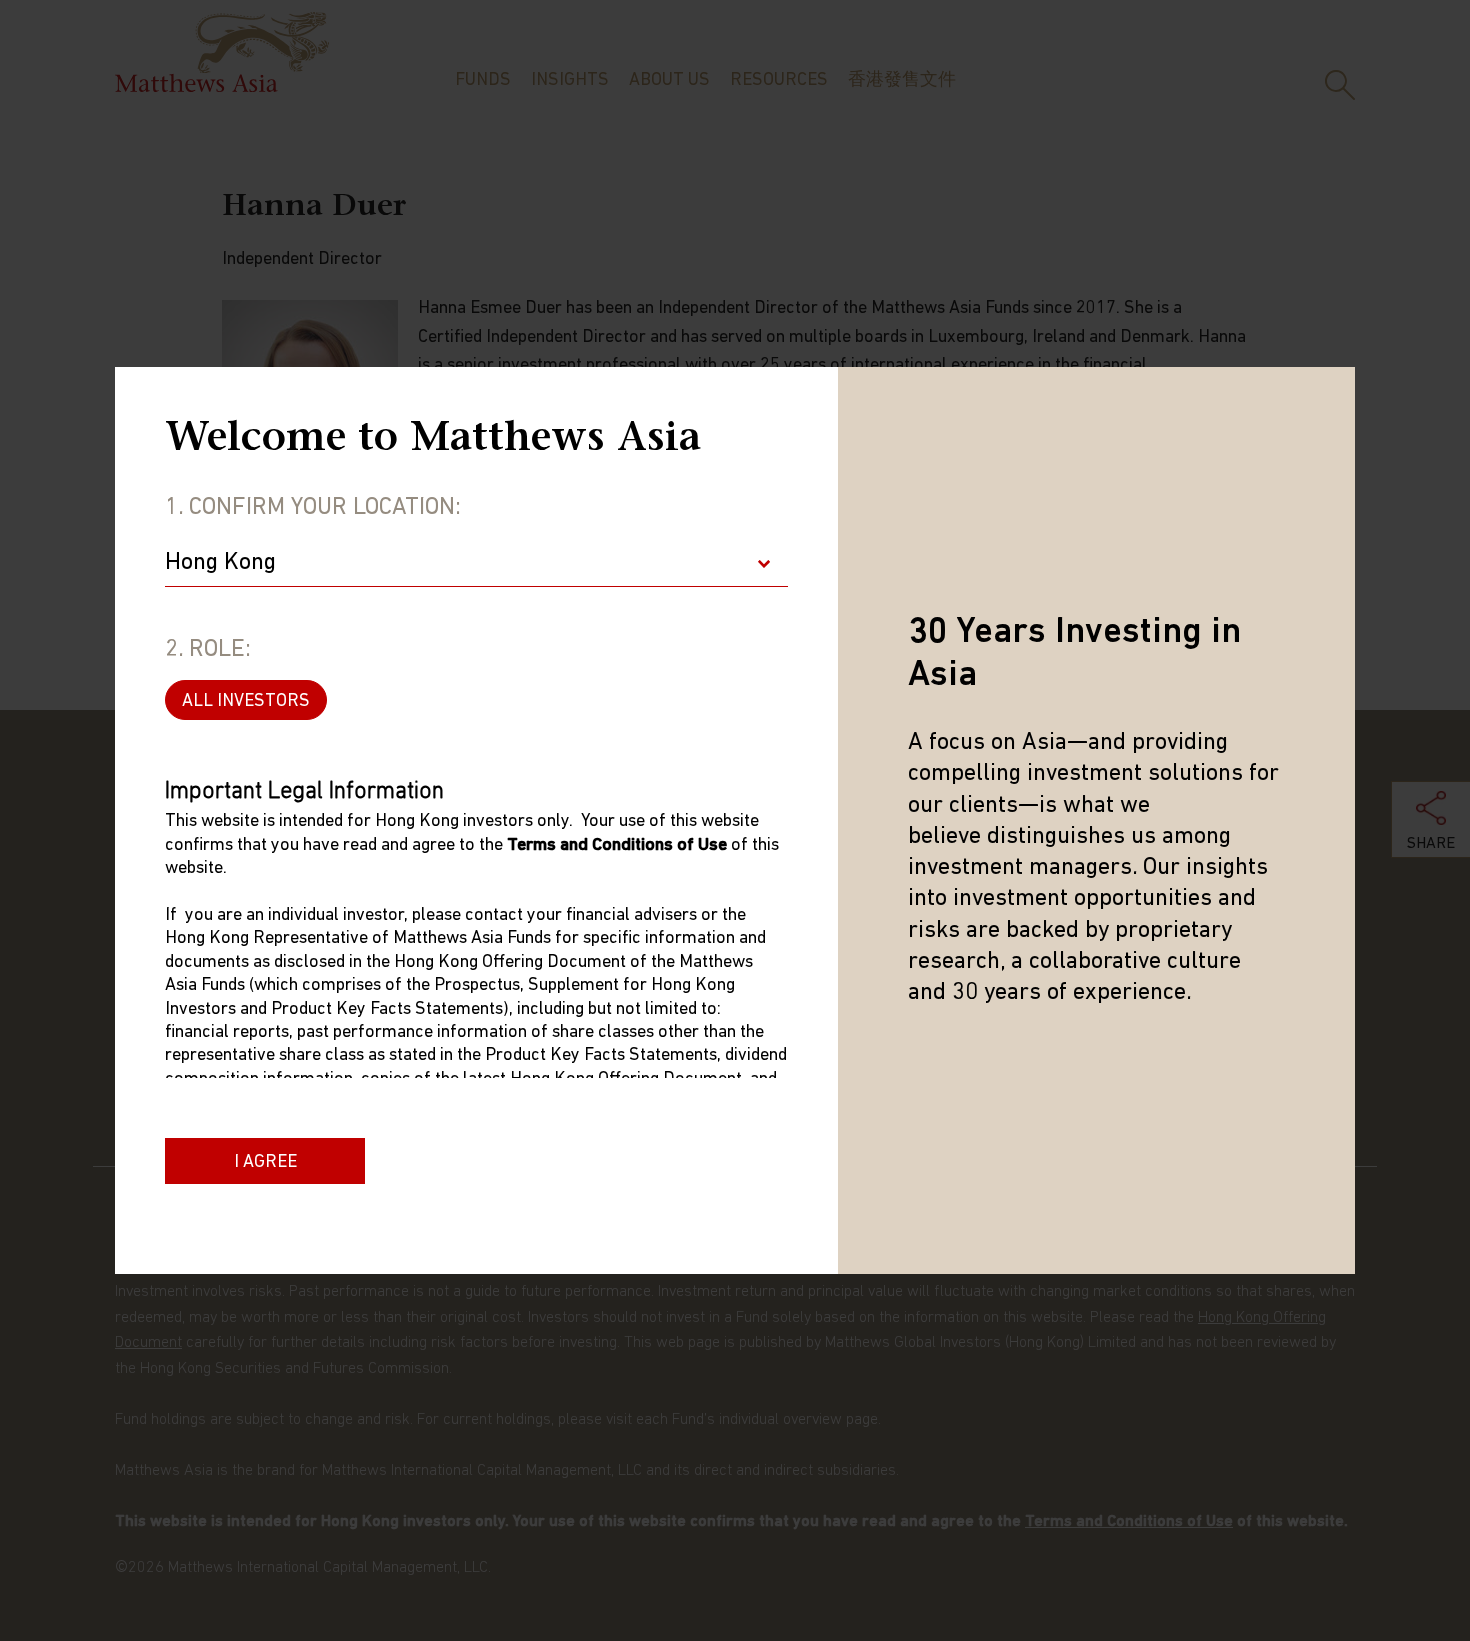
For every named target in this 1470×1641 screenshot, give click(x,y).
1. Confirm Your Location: (313, 508)
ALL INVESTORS (246, 702)
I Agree (265, 1163)
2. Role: (208, 650)
